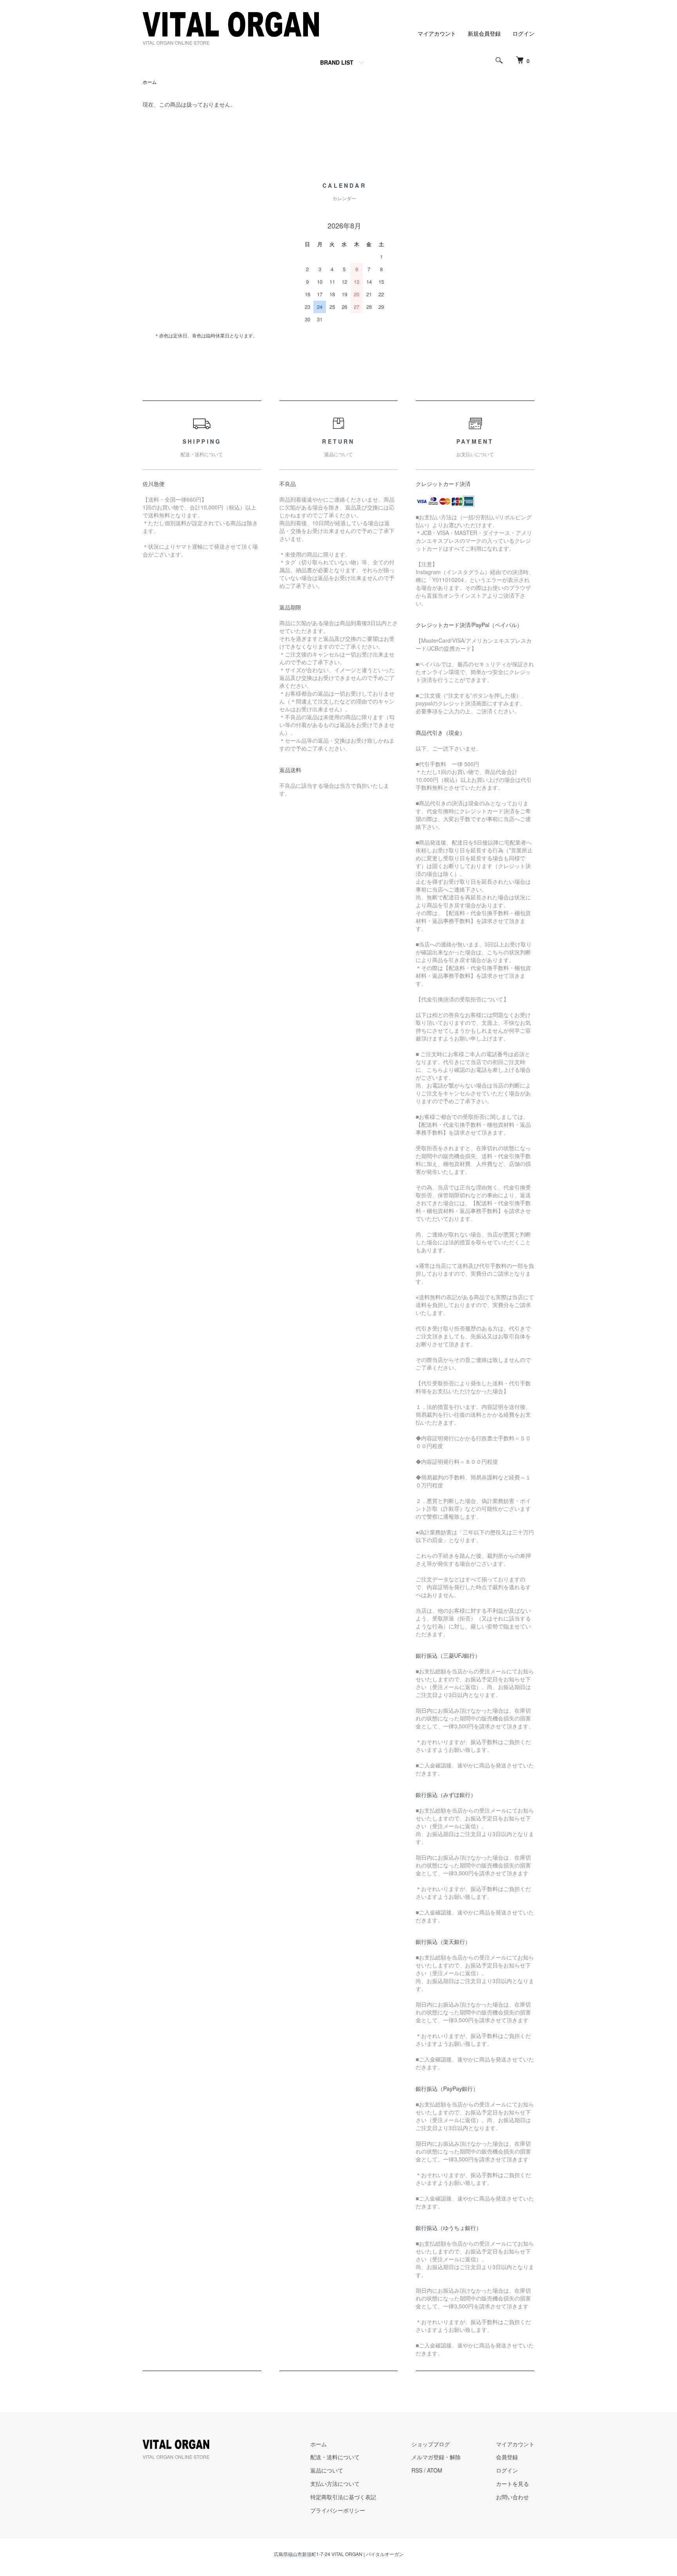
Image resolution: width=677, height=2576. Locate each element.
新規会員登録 (484, 33)
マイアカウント (437, 33)
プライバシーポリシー (338, 2510)
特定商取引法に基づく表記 (343, 2497)
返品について (327, 2470)
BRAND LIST (337, 62)
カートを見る (512, 2484)
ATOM (435, 2470)
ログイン (523, 33)
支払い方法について (335, 2484)
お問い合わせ (512, 2497)
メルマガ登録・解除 (436, 2457)
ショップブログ (431, 2444)
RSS (417, 2470)
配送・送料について (335, 2457)
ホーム (150, 82)
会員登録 (507, 2457)
